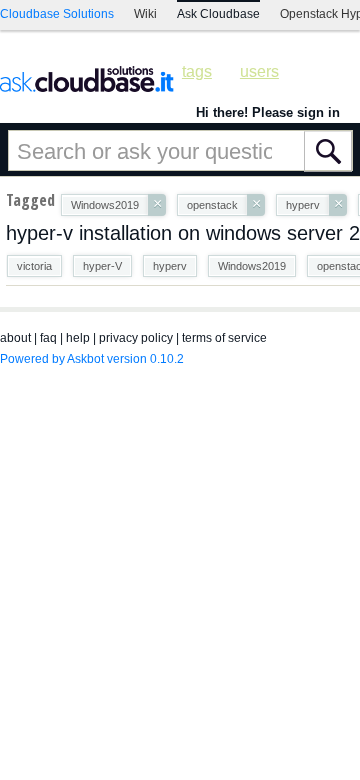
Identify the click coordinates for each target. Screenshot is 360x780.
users (259, 71)
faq (48, 338)
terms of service (224, 338)
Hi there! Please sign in (268, 112)
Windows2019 (252, 266)
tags (197, 71)
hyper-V (102, 266)
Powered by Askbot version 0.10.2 (92, 359)
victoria (34, 266)
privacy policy (136, 338)
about (15, 338)
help (78, 338)
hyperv (170, 266)
